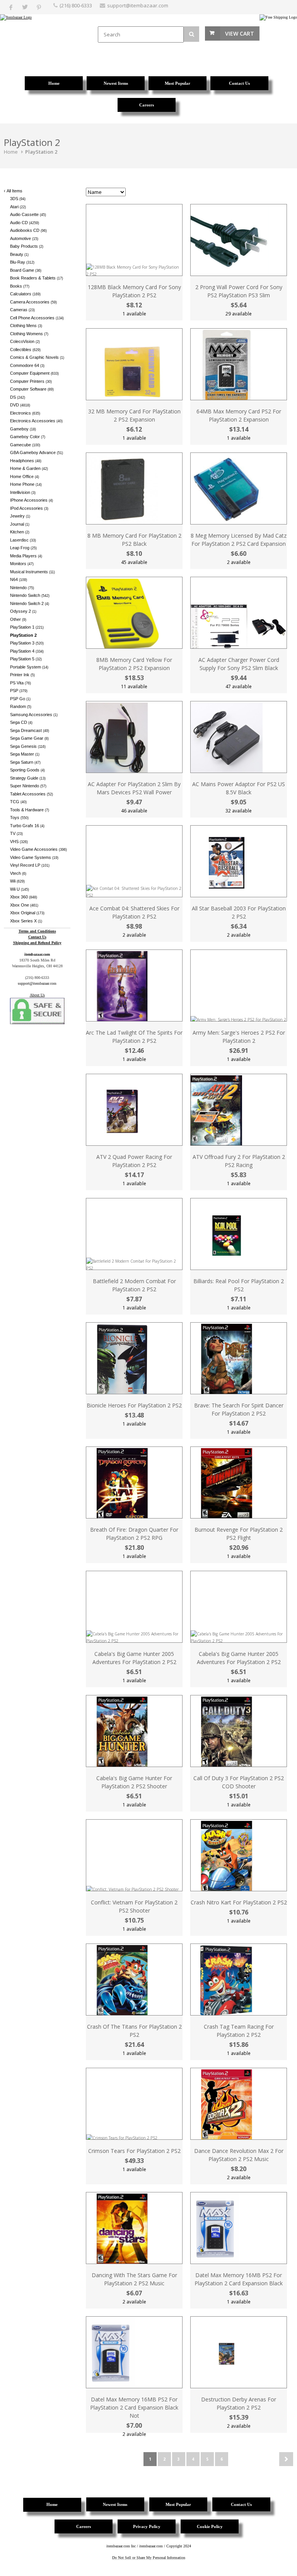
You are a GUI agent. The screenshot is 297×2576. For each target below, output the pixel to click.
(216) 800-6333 (76, 5)
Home (11, 152)
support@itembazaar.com (138, 5)
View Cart (240, 33)
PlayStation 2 (41, 152)
